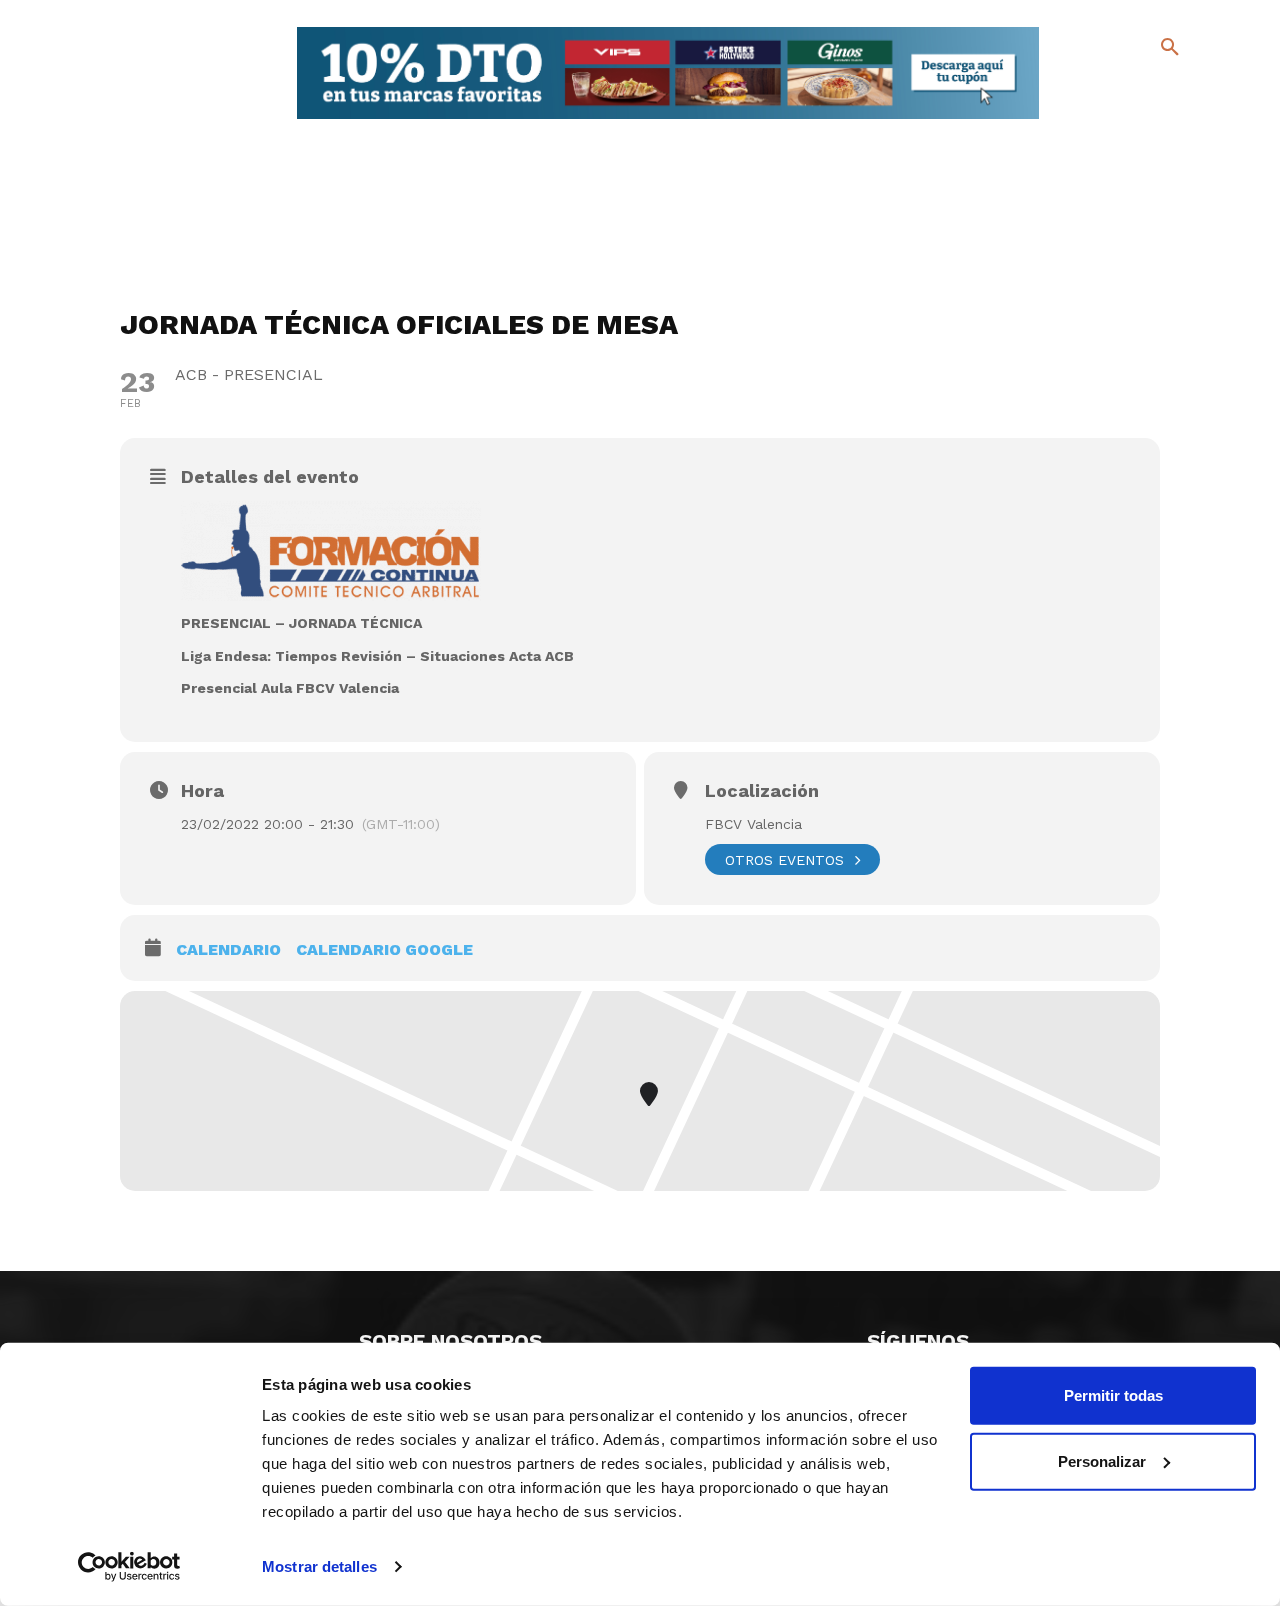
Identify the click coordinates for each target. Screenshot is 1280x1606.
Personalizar (1102, 1460)
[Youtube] (1152, 119)
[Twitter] (1117, 87)
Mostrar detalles (319, 1566)
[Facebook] (1088, 90)
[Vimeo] (1120, 119)
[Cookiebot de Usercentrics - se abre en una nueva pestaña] (129, 1567)
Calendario (228, 949)
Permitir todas (1113, 1395)
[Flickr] (1088, 119)
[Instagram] (1178, 90)
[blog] (1146, 88)
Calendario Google (384, 949)
